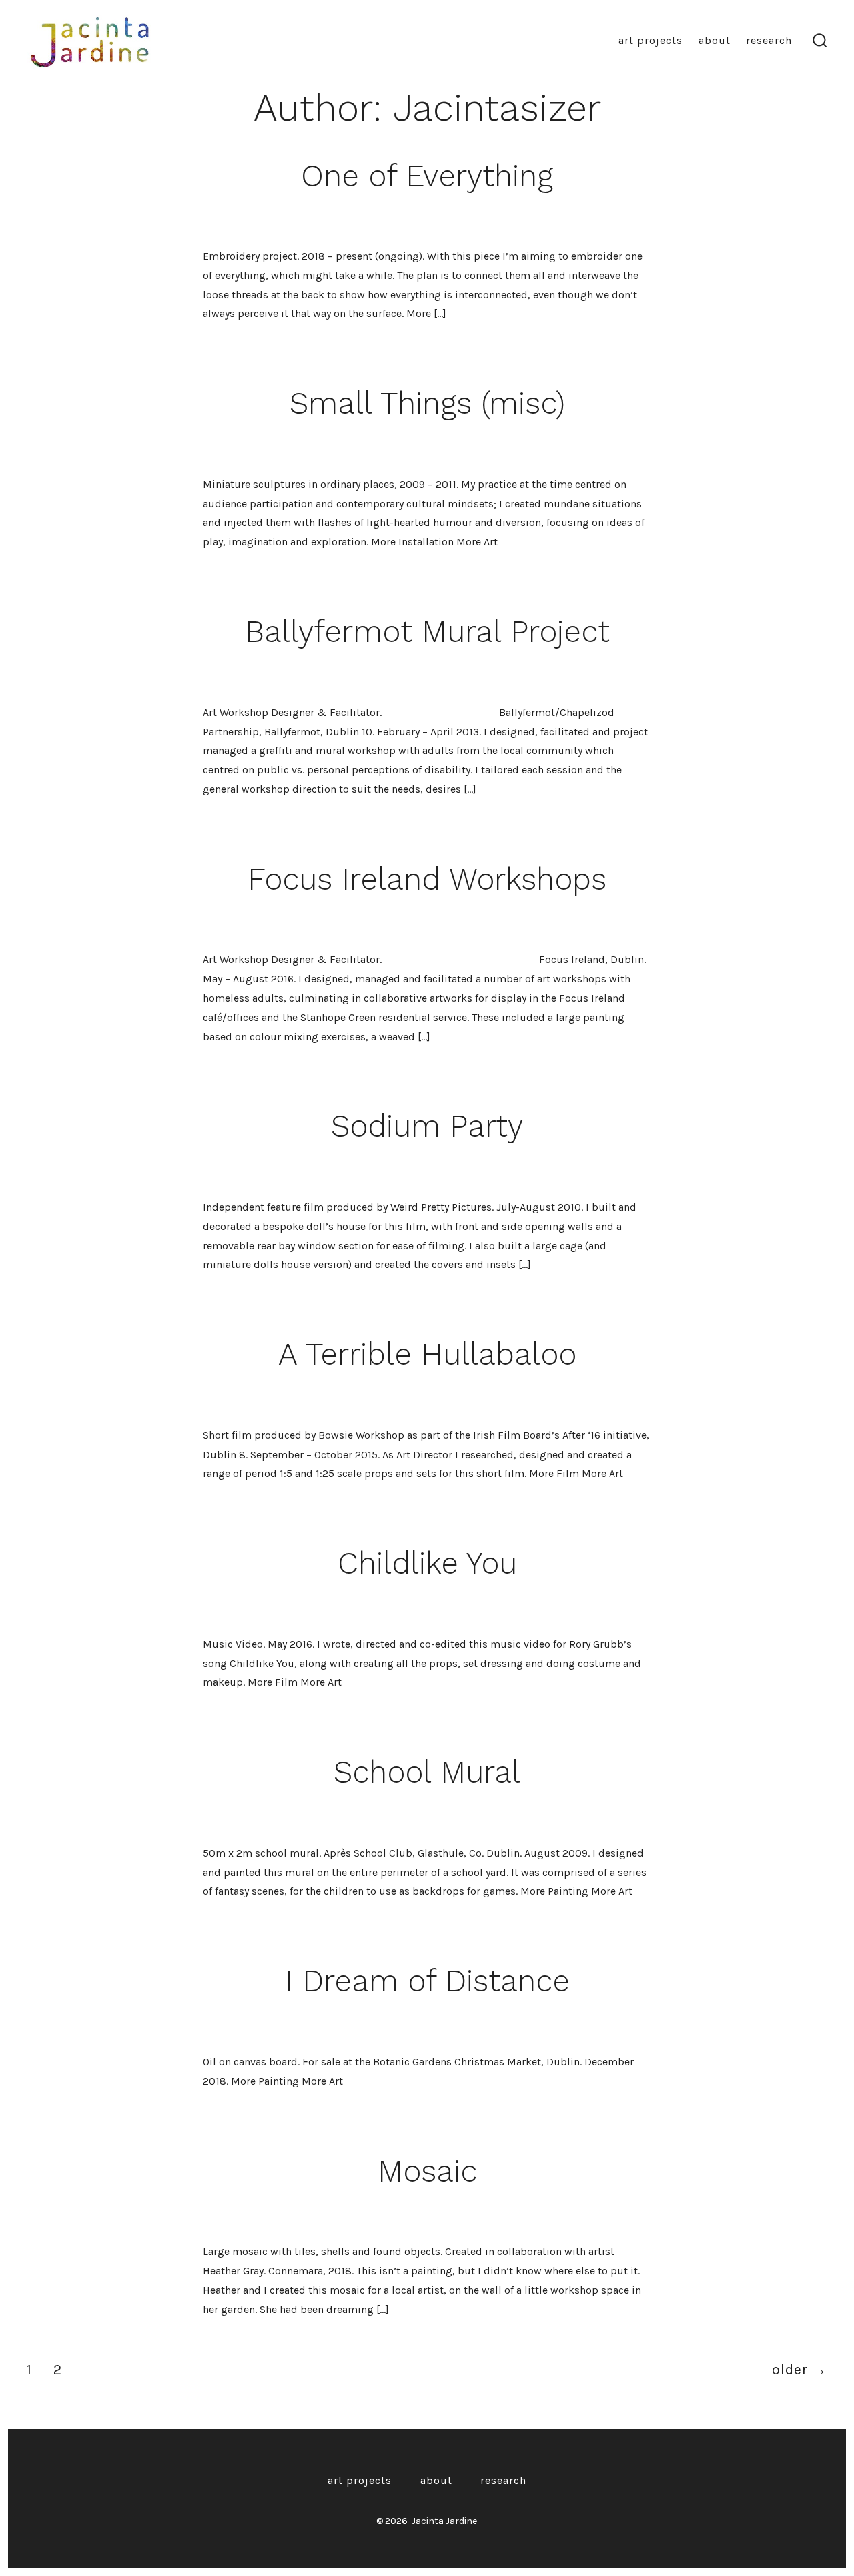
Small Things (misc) (427, 403)
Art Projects (651, 40)
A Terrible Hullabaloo (427, 1354)
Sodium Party (427, 1126)
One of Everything (427, 176)
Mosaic (427, 2171)
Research (769, 40)
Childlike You (427, 1563)
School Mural (427, 1772)
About (715, 40)
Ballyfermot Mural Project (427, 631)
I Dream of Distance (427, 1981)
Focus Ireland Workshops (427, 879)
